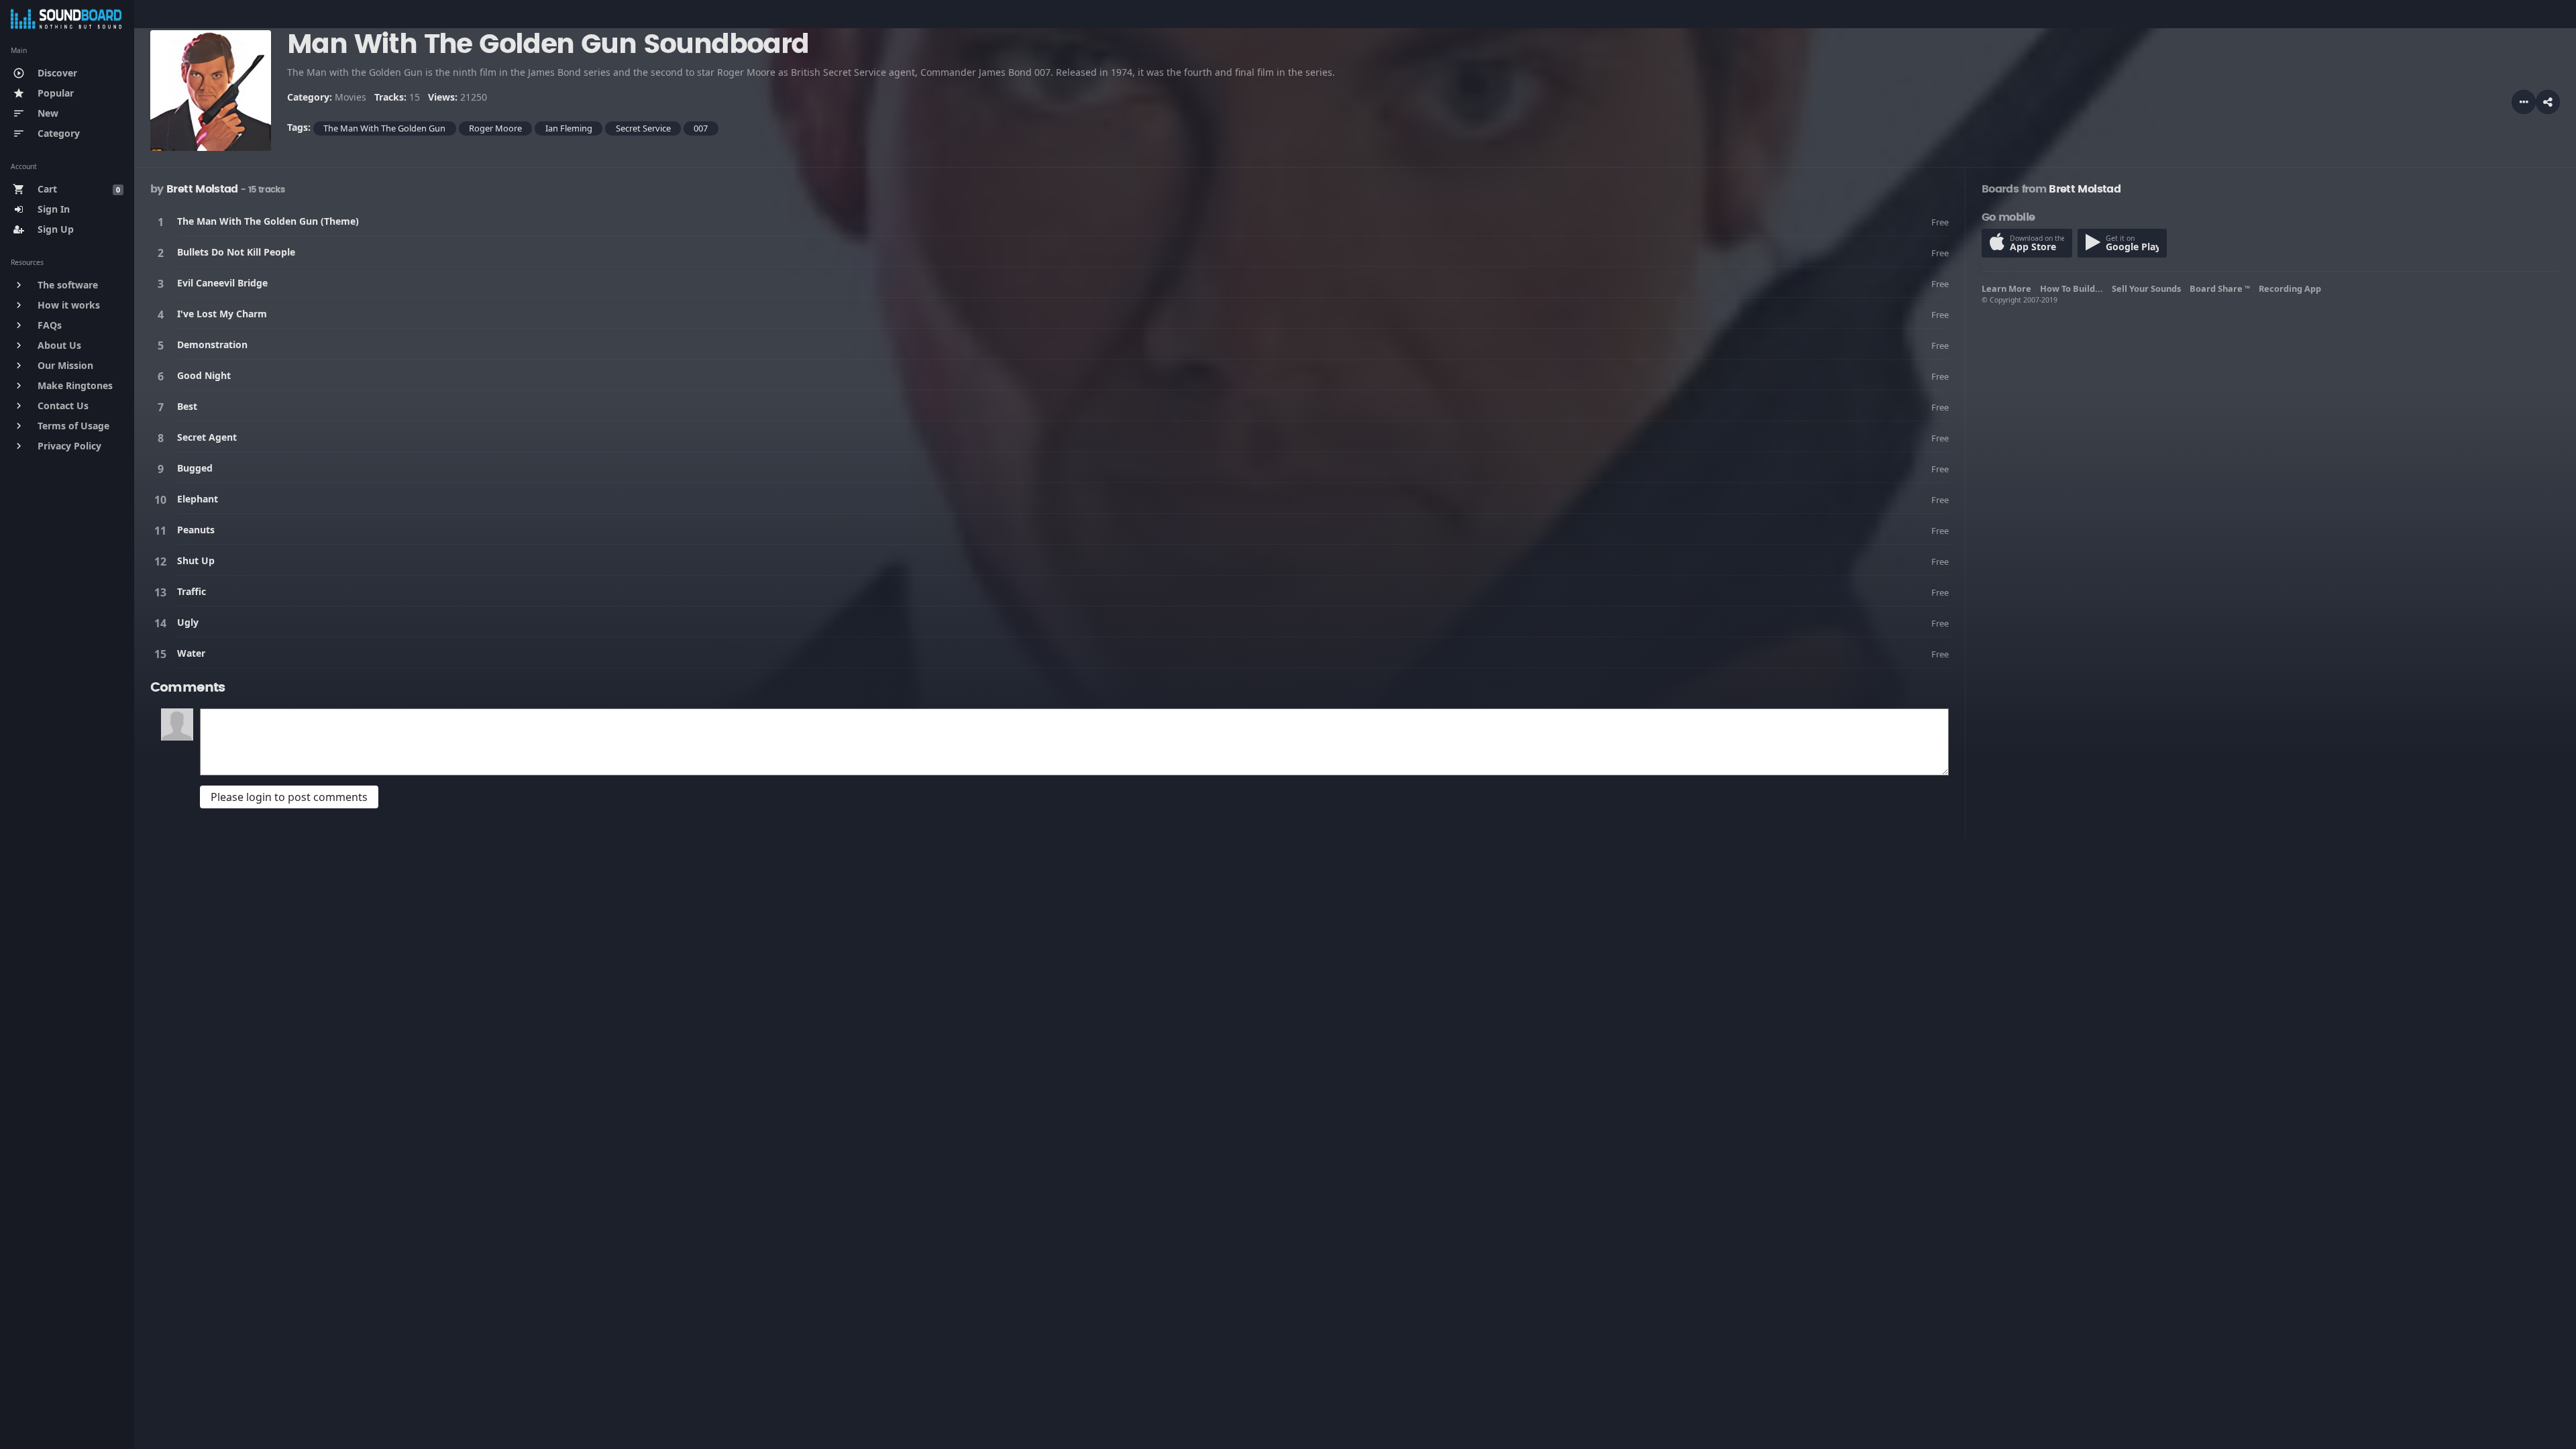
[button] (2548, 102)
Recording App (2292, 288)
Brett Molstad (202, 189)
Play (163, 222)
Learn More (2008, 288)
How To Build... (2074, 288)
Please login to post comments (289, 797)
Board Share (2220, 288)
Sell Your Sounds (2148, 288)
